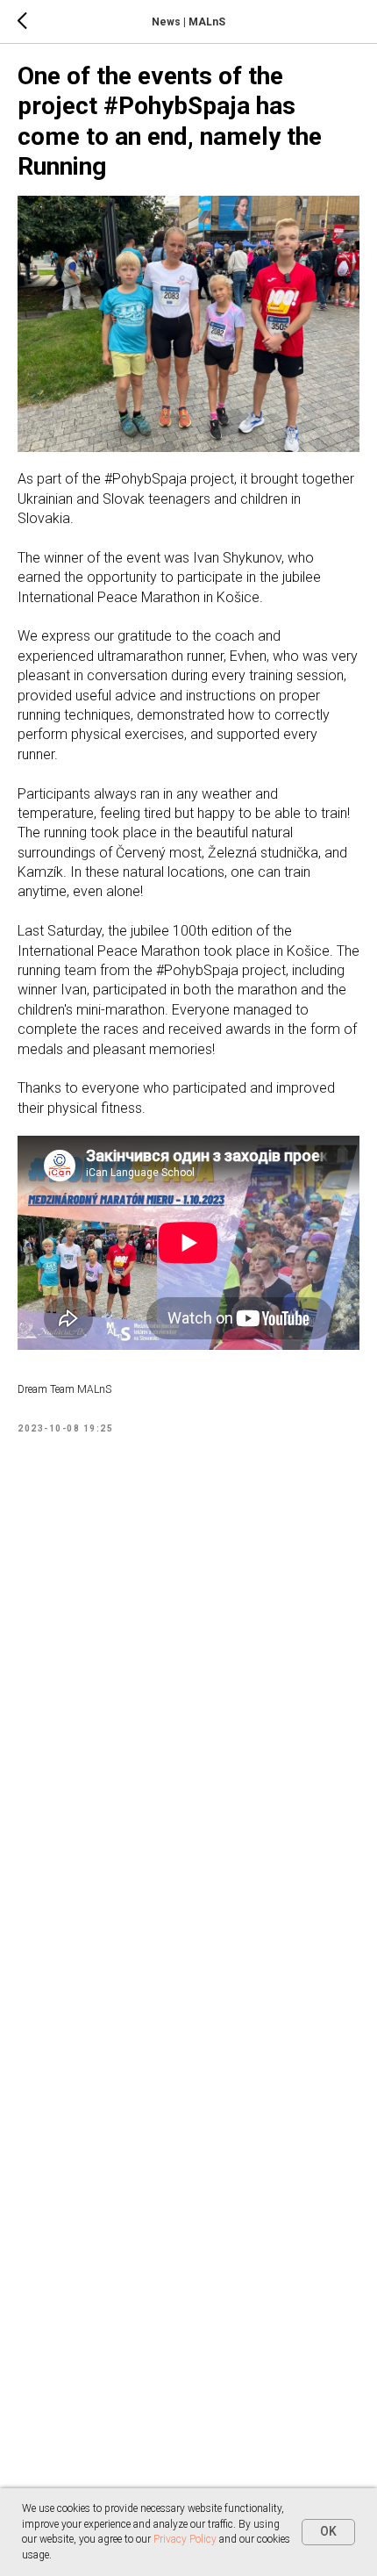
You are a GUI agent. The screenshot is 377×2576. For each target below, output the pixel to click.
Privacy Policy (185, 2539)
